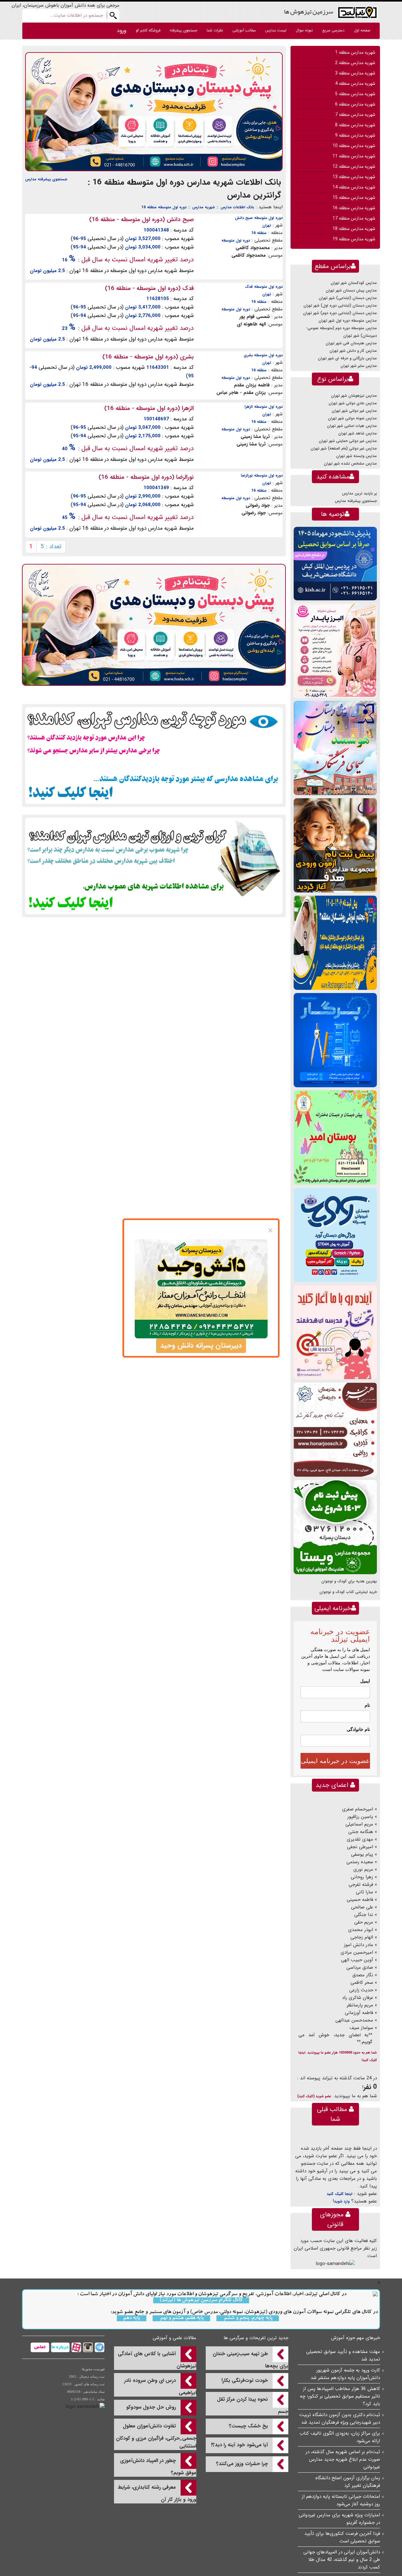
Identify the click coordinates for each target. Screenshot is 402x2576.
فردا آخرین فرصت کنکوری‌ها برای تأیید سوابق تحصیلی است (342, 2537)
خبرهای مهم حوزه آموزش (356, 2338)
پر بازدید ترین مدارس (359, 493)
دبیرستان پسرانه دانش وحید (201, 1345)
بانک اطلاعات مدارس (237, 207)
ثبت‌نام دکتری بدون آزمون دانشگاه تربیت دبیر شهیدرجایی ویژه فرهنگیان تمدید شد (340, 2419)
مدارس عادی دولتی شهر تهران (353, 403)
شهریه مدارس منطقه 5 (355, 94)
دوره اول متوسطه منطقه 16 (164, 207)
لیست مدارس (276, 30)
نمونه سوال (304, 30)
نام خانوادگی (358, 1729)
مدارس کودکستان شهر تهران (354, 283)
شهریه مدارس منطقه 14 (354, 187)
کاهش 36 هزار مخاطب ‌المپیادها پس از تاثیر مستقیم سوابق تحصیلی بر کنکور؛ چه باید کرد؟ (340, 2396)
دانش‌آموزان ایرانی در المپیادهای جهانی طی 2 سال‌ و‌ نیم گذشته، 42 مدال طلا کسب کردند (342, 2560)
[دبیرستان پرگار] (335, 1040)
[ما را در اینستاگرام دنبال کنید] (87, 2347)
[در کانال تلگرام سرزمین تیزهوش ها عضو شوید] (99, 2347)
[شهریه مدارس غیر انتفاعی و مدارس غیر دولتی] (154, 866)
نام (367, 1705)
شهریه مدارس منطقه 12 (354, 166)
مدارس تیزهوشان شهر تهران (354, 396)
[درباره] (60, 2347)
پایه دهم (132, 2318)
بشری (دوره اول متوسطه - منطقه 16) (148, 357)
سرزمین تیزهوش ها (309, 11)
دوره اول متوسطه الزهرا (264, 407)
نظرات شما (215, 30)
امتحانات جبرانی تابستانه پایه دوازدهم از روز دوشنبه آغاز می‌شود (341, 2500)
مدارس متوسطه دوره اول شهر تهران (348, 321)
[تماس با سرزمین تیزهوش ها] (40, 2347)
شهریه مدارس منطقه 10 (354, 146)
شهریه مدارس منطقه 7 (355, 115)
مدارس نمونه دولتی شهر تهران (352, 418)
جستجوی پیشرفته (184, 30)
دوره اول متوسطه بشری (263, 355)
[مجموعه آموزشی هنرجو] (335, 1430)
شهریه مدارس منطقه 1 (355, 52)
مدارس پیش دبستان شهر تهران (351, 290)
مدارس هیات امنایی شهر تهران (352, 426)
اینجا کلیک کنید (340, 2194)
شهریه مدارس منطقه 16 (354, 208)
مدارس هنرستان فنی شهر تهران (351, 343)
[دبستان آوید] (335, 1235)
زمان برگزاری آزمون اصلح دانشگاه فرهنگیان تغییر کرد (348, 2482)
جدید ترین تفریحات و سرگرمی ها (256, 2338)
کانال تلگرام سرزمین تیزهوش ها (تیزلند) (201, 2300)
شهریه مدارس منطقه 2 (355, 63)
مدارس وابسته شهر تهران (356, 456)
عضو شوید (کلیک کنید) (314, 2096)
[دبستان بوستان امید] (335, 1137)
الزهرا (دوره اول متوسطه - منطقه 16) (149, 408)
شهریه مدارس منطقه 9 (355, 135)
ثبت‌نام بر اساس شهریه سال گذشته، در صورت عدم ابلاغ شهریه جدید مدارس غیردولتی (343, 2459)
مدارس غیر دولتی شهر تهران (354, 411)
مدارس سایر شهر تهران (359, 366)
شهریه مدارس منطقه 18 (354, 229)
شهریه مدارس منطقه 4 (355, 84)
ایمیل (365, 1681)
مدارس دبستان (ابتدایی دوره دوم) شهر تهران (340, 313)
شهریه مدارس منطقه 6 (355, 104)
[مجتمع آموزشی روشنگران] (335, 943)
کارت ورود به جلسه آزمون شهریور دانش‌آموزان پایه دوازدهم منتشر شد (345, 2374)
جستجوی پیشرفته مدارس (46, 179)
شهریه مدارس (204, 207)
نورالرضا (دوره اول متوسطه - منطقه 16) (146, 477)
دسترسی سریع (333, 30)
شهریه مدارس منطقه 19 (354, 239)
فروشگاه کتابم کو (148, 30)
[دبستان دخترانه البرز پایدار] (335, 650)
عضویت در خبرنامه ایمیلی (335, 1761)
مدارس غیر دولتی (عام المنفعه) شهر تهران (344, 448)
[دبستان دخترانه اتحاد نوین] (335, 1332)
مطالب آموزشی (244, 30)
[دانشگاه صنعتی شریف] (335, 563)
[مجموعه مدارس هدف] (335, 845)
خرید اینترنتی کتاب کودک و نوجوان (348, 1592)
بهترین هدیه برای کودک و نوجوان (349, 1581)
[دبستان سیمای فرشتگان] (335, 748)
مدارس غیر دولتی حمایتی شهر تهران (348, 441)
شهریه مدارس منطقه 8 (355, 125)
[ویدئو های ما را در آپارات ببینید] (76, 2347)
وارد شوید (342, 2201)
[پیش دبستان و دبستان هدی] (154, 112)
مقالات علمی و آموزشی (174, 2338)
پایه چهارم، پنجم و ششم (248, 2318)
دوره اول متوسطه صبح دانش (259, 218)
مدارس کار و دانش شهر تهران (353, 351)
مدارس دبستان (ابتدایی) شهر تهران (348, 298)
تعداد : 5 (51, 547)
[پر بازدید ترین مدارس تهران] (154, 755)
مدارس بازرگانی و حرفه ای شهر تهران (347, 358)
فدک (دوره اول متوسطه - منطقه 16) (149, 288)
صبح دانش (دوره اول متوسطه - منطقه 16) (141, 220)
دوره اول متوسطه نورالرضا (262, 475)
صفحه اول (362, 30)
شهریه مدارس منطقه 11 (354, 156)
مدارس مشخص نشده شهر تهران (350, 464)
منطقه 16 (259, 233)
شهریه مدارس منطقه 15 (354, 198)
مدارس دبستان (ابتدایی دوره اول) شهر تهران (340, 306)
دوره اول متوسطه (236, 240)
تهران (267, 225)
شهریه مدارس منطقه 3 (355, 73)
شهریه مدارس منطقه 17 (354, 218)
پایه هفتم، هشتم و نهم (181, 2318)
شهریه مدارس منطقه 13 (354, 177)
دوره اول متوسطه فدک (264, 287)
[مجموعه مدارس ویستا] (335, 1527)
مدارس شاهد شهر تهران (358, 433)
